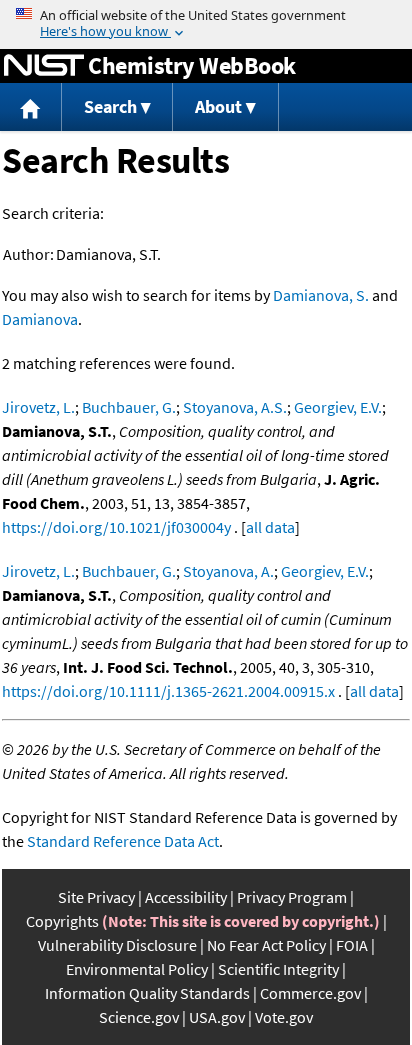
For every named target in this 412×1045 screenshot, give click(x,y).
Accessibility (186, 897)
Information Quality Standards (147, 993)
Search (110, 106)
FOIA (352, 945)
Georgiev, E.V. (338, 407)
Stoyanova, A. (228, 571)
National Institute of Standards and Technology (44, 66)
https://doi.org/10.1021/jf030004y (116, 527)
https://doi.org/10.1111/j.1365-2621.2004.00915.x (168, 691)
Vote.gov (284, 1017)
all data (270, 527)
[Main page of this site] (31, 107)
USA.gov (217, 1017)
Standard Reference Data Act (123, 841)
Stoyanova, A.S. (235, 407)
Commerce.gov (310, 993)
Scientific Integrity (278, 969)
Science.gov (139, 1017)
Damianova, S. (321, 295)
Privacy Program (292, 897)
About (218, 106)
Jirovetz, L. (38, 407)
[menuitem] (31, 107)
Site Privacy (96, 897)
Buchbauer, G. (129, 407)
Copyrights (62, 921)
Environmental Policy (137, 969)
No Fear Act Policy (266, 945)
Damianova (40, 319)
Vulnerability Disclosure (117, 945)
